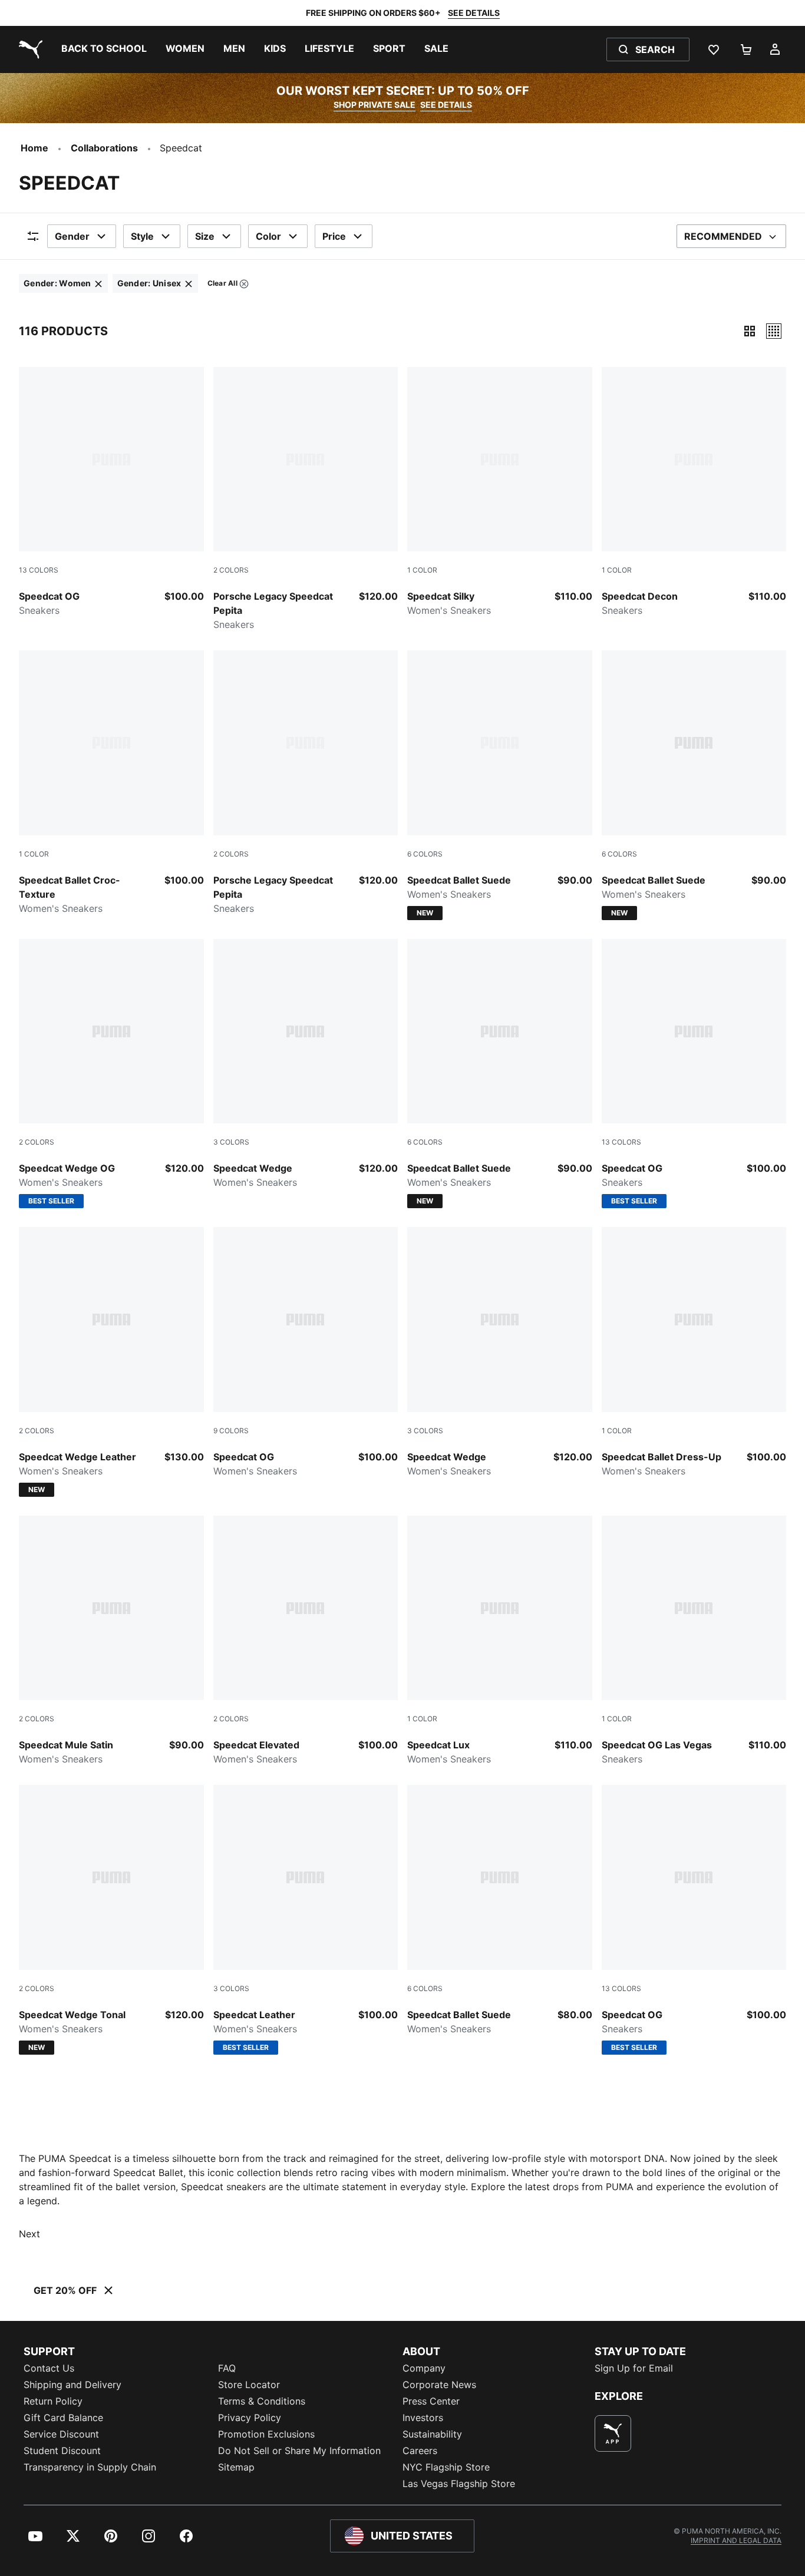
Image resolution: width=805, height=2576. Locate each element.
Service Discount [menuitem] (61, 2434)
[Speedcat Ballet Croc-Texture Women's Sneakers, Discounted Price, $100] (111, 783)
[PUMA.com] (28, 49)
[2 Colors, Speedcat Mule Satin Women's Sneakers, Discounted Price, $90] (111, 1641)
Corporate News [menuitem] (439, 2385)
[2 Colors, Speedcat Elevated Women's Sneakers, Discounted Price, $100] (306, 1641)
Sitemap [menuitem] (236, 2467)
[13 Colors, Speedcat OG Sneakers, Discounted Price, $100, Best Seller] (694, 1074)
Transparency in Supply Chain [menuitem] (90, 2467)
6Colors (425, 854)
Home (34, 148)
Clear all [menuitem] (222, 285)
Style (142, 236)
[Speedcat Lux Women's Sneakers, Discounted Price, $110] (500, 1641)
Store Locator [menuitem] (249, 2385)
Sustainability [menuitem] (432, 2434)
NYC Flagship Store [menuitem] (446, 2467)
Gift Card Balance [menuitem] (63, 2418)
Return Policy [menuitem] (53, 2401)
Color (268, 236)
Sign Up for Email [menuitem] (634, 2368)
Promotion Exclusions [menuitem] (266, 2434)
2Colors (231, 570)
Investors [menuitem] (423, 2418)
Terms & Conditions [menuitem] (262, 2401)
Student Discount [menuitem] (62, 2451)
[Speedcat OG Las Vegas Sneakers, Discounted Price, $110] (694, 1641)
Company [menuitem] (424, 2368)
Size (205, 236)
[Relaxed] (774, 331)
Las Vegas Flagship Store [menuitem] (459, 2484)
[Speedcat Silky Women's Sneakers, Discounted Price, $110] (500, 492)
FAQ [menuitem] (227, 2368)
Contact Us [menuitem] (49, 2368)
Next (29, 2234)
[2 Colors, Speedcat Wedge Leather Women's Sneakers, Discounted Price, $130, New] (111, 1362)
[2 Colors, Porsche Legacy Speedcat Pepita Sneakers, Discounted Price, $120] (306, 500)
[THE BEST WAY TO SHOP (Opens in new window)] (613, 2433)
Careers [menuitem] (420, 2451)
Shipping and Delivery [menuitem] (72, 2385)
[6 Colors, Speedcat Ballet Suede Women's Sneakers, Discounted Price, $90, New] (500, 785)
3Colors (231, 1142)
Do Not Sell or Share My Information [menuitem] (299, 2451)
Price (334, 236)
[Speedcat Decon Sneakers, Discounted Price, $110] (694, 492)
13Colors (39, 570)
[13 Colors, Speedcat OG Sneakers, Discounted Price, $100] (111, 492)
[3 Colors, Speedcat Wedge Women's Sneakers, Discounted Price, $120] (306, 1064)
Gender (72, 236)
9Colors (231, 1431)
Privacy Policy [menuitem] (250, 2418)
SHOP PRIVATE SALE (375, 105)
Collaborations (104, 148)
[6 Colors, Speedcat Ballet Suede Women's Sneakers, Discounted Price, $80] (500, 1910)
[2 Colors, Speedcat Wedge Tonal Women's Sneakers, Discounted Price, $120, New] (111, 1920)
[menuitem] (104, 49)
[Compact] (750, 331)
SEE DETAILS (474, 13)
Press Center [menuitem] (431, 2401)
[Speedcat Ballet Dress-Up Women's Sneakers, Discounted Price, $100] (694, 1353)
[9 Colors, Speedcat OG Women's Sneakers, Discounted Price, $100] (306, 1353)
